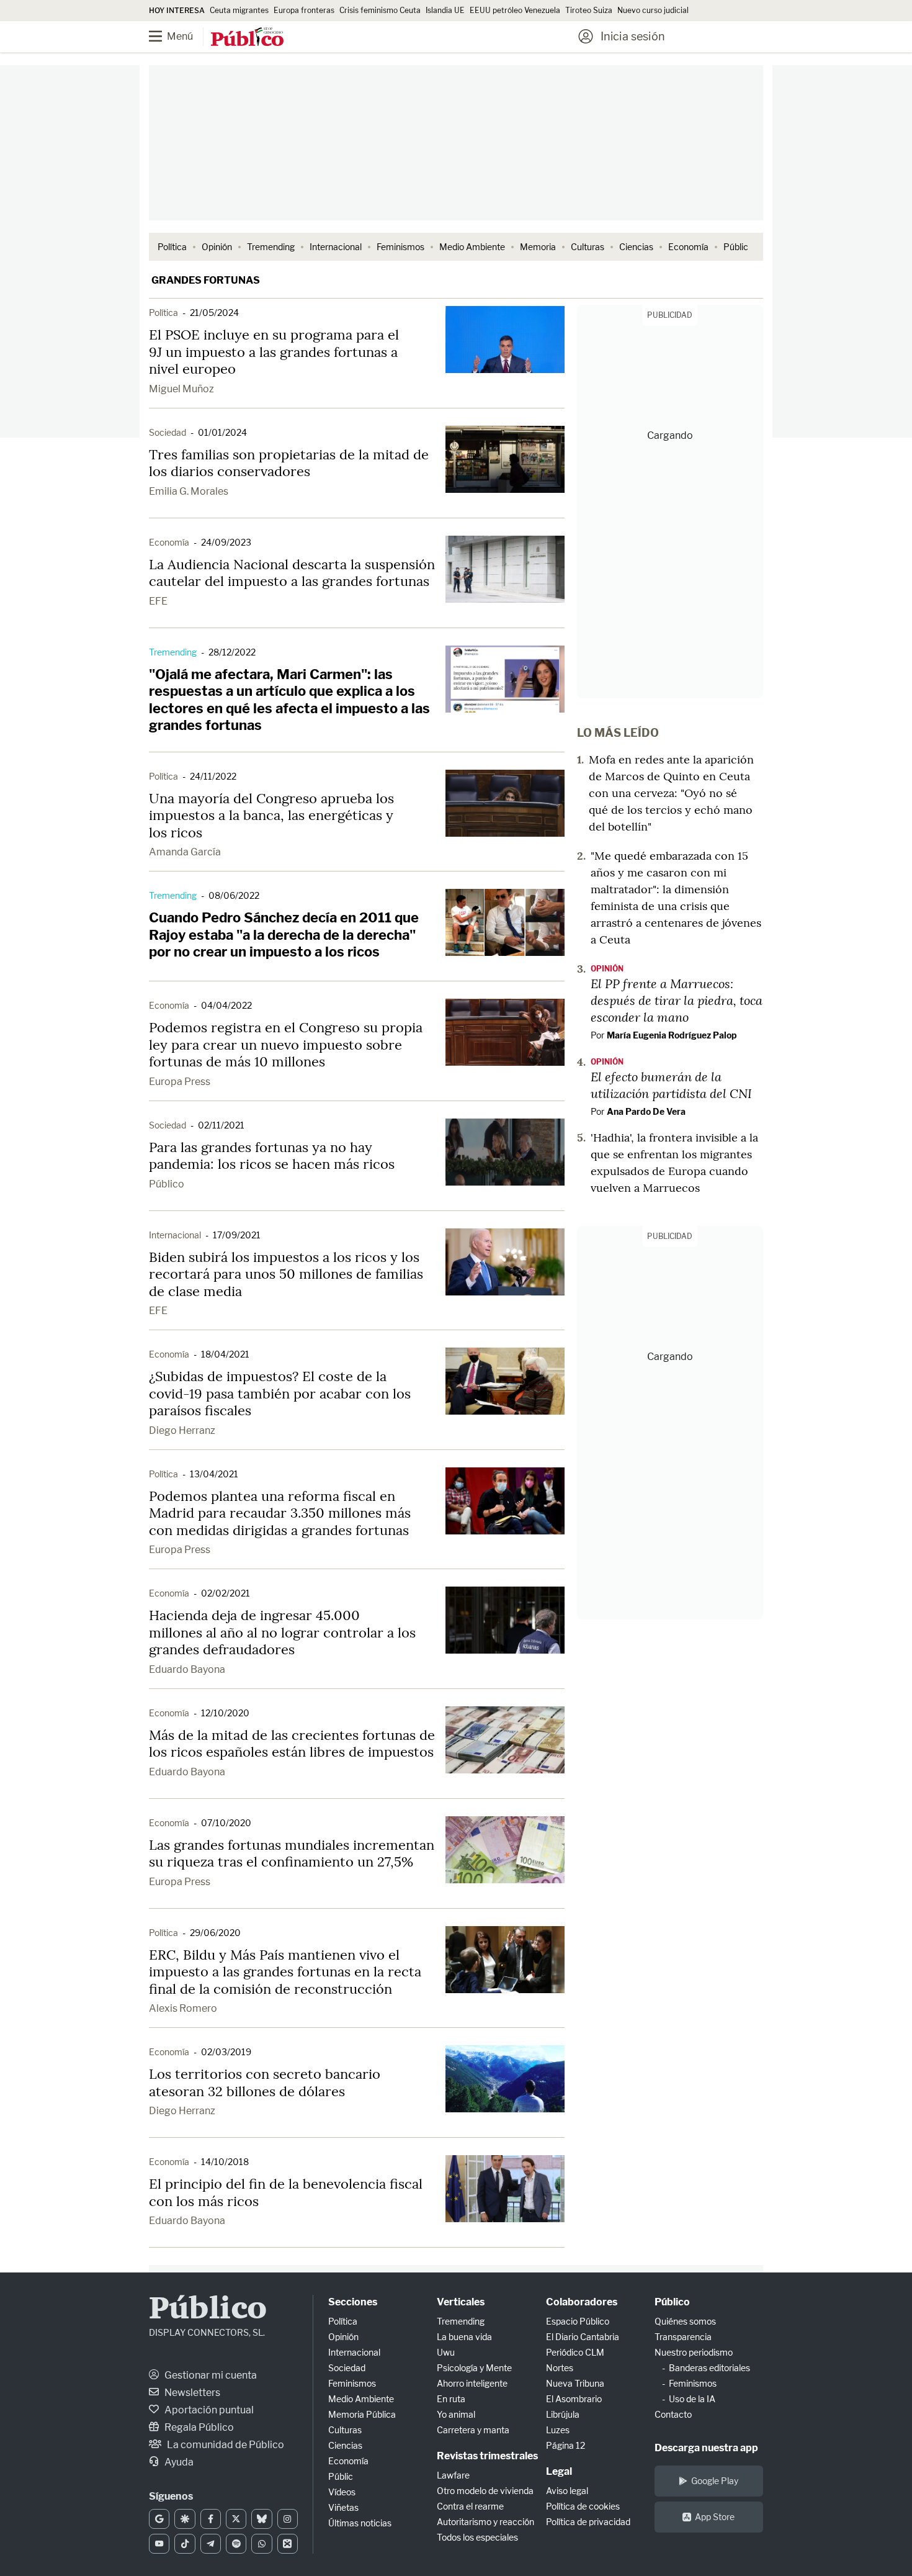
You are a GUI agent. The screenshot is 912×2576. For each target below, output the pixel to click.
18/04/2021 (225, 1354)
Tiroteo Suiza (589, 10)
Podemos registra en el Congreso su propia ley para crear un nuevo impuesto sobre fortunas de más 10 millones (286, 1044)
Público (167, 1184)
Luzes (558, 2430)
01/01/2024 (222, 432)
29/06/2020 (215, 1933)
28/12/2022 (232, 652)
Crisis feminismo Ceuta (380, 10)
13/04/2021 (214, 1474)
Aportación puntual (208, 2410)
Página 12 (566, 2445)
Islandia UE (445, 10)
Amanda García (185, 852)
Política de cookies (583, 2506)
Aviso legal (567, 2491)
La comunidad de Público (225, 2445)
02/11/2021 (221, 1125)
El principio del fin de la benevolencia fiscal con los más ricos (286, 2192)
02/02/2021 (226, 1593)
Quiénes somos (685, 2321)
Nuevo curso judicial (653, 10)
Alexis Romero (183, 2008)
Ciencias (636, 247)
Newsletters (191, 2393)
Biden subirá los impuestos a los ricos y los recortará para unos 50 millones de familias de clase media (286, 1274)
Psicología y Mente (474, 2368)
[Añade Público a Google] (159, 2519)
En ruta (451, 2399)
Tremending (271, 247)
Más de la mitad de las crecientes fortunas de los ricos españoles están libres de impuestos (292, 1744)
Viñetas (343, 2507)
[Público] (247, 38)
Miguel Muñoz (181, 389)
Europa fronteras (304, 10)
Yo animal (456, 2414)
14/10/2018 (225, 2162)
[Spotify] (236, 2544)
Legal (559, 2471)
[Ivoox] (288, 2544)
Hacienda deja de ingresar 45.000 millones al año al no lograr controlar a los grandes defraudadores (282, 1632)
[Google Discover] (185, 2519)
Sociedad (168, 432)
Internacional (336, 247)
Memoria (538, 247)
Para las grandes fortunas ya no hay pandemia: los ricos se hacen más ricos (272, 1156)
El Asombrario (574, 2399)
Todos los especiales (477, 2537)
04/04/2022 (226, 1005)
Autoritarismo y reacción (485, 2522)
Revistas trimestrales (487, 2456)
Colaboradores (582, 2302)
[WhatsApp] (262, 2544)
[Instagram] (288, 2519)
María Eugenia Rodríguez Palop (672, 1035)
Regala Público (198, 2427)
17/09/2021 (237, 1235)
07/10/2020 (226, 1823)
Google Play (715, 2481)
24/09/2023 (226, 542)
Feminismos (400, 247)
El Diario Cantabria (583, 2337)
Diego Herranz (182, 1430)
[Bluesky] (262, 2519)
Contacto (673, 2414)
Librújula (563, 2414)
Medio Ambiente (472, 247)
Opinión (217, 247)
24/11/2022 (213, 776)
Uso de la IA (692, 2399)
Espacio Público (578, 2321)
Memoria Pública (362, 2414)
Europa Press (180, 1082)
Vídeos (342, 2492)
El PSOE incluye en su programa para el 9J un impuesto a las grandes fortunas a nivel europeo (274, 352)
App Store (715, 2517)
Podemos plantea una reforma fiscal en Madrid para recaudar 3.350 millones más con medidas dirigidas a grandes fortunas (280, 1513)
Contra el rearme (470, 2506)
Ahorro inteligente (472, 2383)
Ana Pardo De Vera (646, 1111)
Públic (736, 247)
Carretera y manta (473, 2430)
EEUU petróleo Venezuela (515, 10)
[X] (236, 2519)
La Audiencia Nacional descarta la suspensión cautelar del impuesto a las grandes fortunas (292, 573)
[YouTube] (159, 2544)
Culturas (588, 247)
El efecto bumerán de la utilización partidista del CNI (671, 1085)
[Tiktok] (185, 2544)
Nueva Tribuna (575, 2383)
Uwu (446, 2352)
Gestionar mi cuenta (210, 2375)
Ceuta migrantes (239, 10)
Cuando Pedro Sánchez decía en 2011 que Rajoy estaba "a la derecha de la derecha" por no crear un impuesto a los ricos (284, 934)
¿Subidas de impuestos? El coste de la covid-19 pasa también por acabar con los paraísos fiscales (280, 1393)
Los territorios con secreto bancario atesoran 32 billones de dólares (265, 2083)
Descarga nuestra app (706, 2448)
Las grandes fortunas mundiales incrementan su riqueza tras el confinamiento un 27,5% (292, 1853)
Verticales (461, 2302)
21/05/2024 (214, 313)
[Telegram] (211, 2544)
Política (172, 247)
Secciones (353, 2302)
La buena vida (464, 2337)
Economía (688, 247)
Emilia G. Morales (189, 491)
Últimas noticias (360, 2523)
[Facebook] (211, 2519)
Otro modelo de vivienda (485, 2491)
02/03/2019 (226, 2052)
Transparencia (683, 2337)
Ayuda (178, 2462)
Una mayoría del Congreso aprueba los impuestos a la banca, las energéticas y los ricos (271, 815)
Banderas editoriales (709, 2368)
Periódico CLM (575, 2352)
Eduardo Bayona (187, 1669)
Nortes (560, 2368)
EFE (158, 601)
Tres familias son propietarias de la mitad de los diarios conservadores (289, 463)
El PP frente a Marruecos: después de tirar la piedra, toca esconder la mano (677, 1000)
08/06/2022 (234, 895)
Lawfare (453, 2475)
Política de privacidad (588, 2522)
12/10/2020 (225, 1713)
